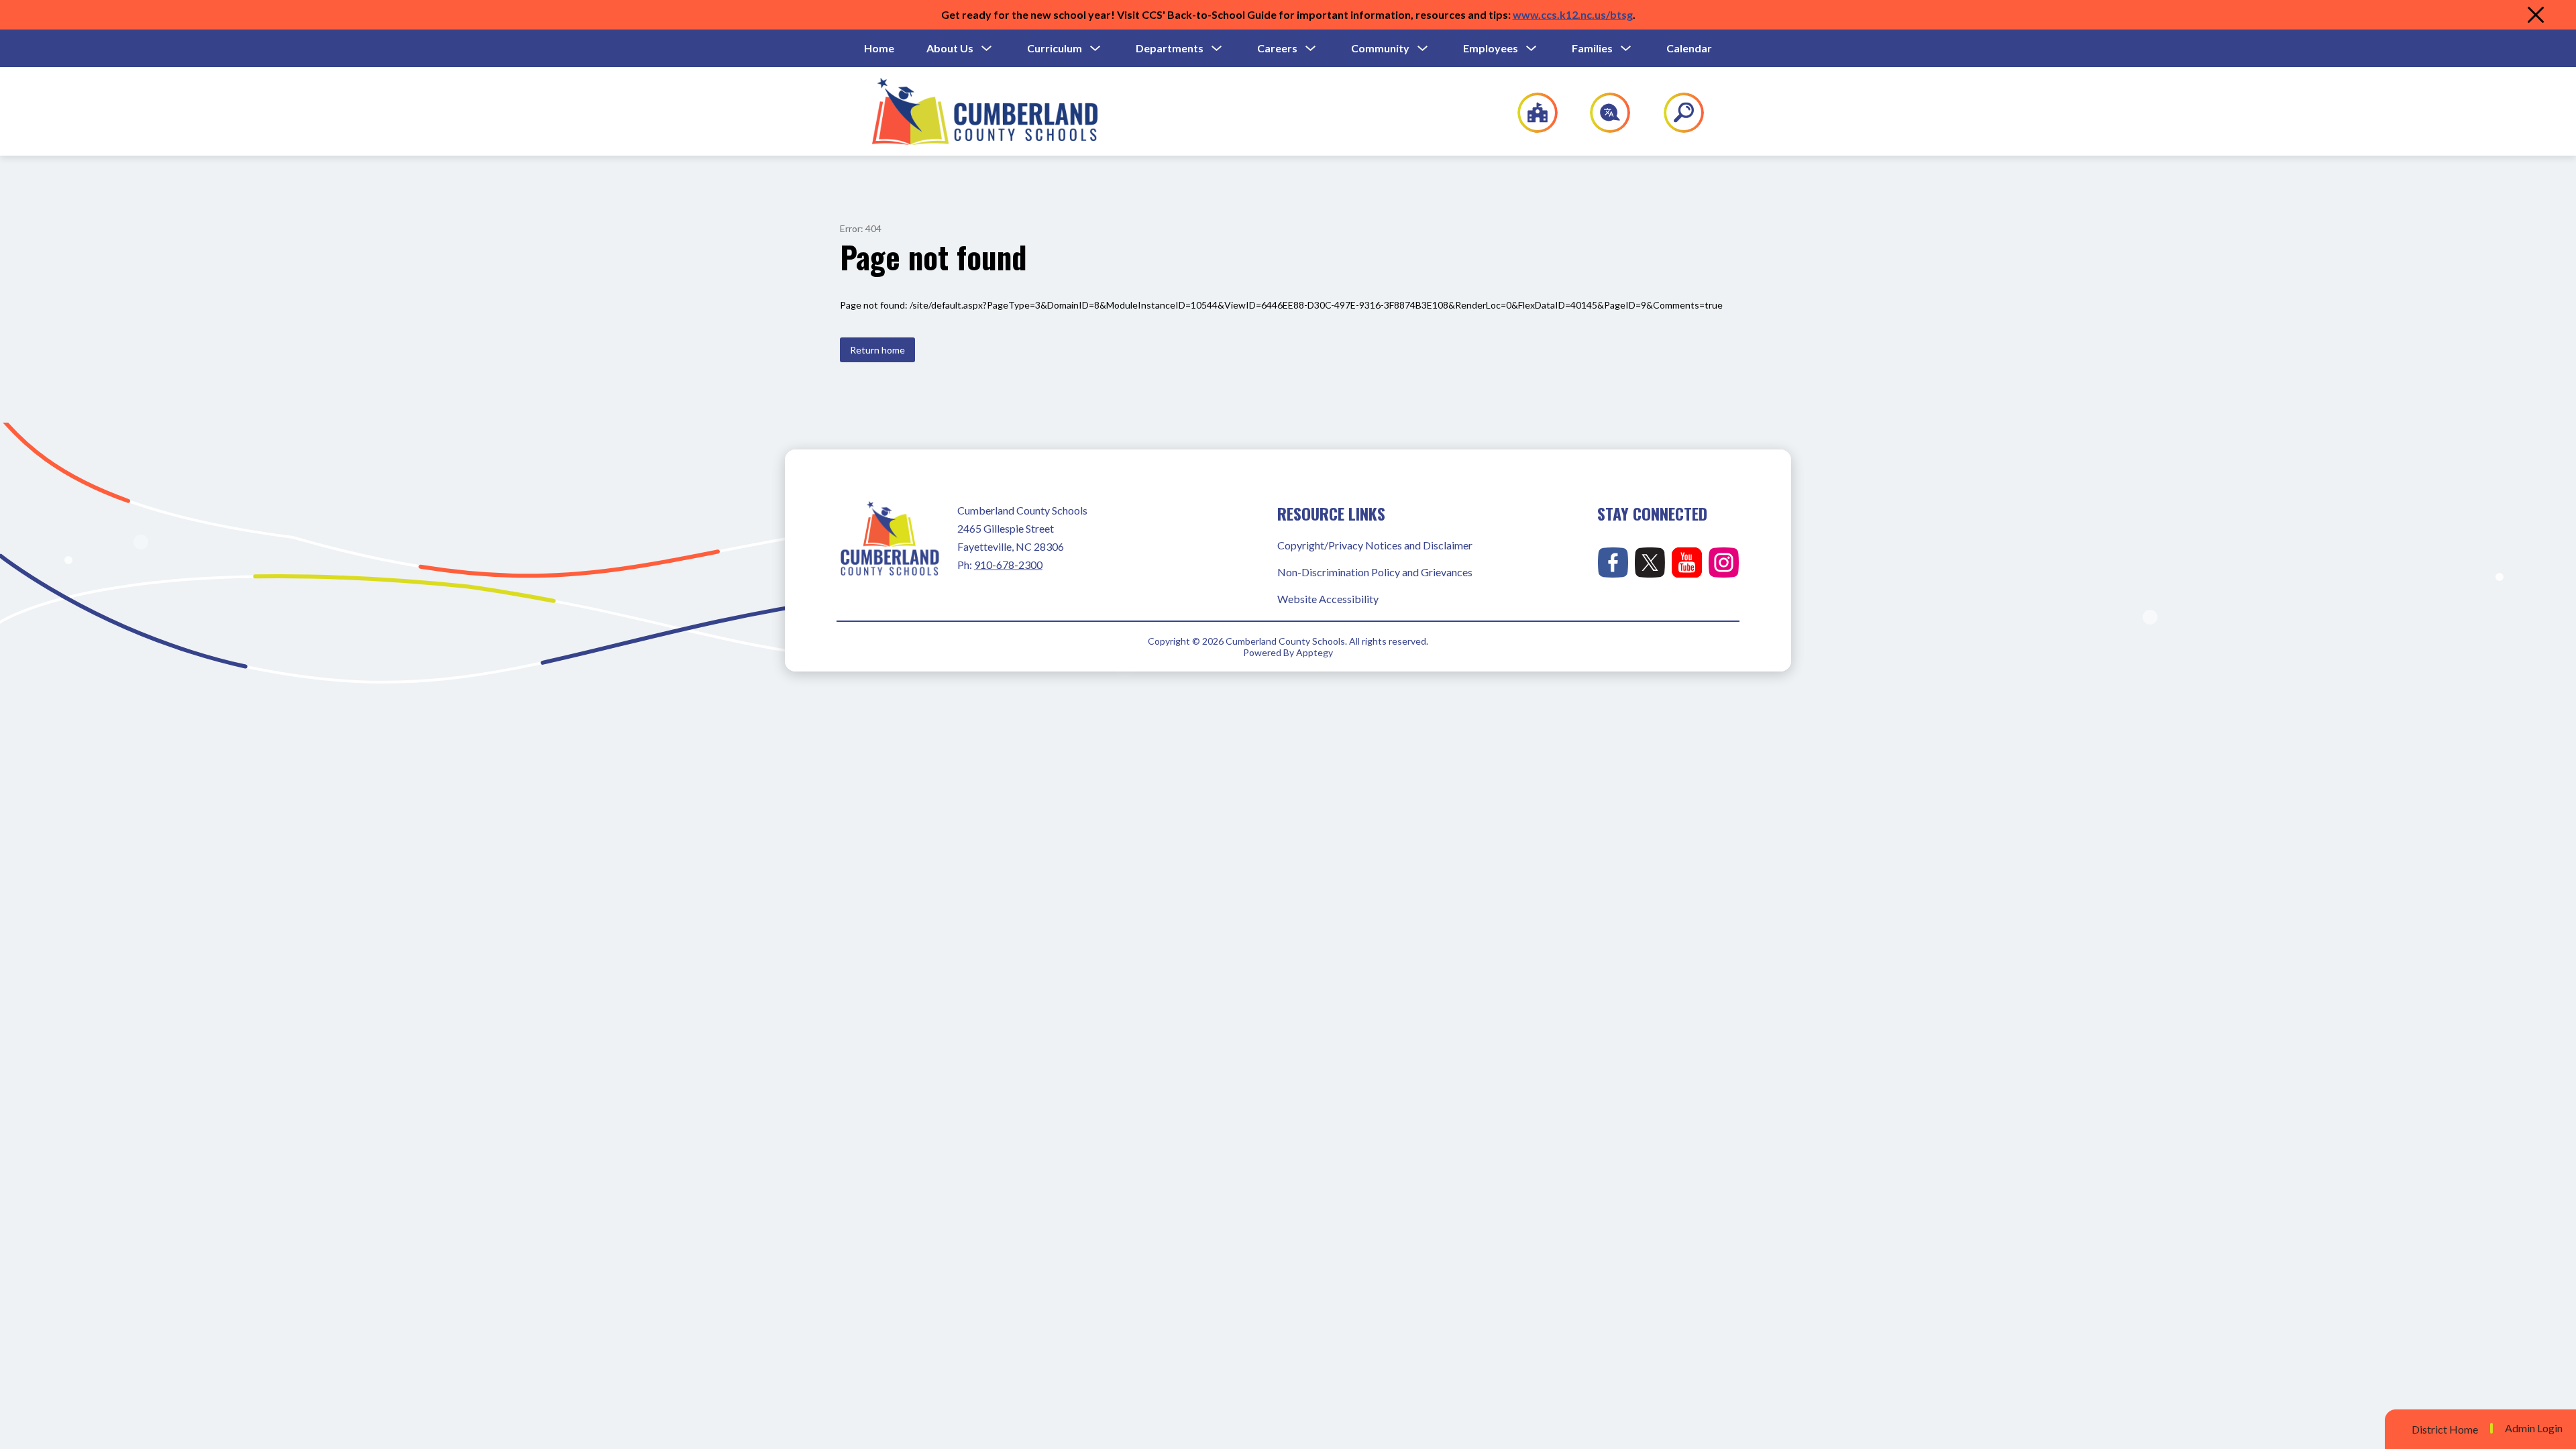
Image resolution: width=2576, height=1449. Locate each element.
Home (879, 48)
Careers (1277, 48)
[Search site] (1675, 113)
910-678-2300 (1008, 565)
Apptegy (1314, 652)
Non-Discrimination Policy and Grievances (1375, 572)
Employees (1491, 48)
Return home (877, 350)
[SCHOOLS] (1531, 113)
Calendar (1689, 48)
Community (1380, 48)
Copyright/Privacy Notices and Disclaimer (1375, 545)
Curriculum (1055, 48)
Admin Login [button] (2534, 1428)
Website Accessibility (1328, 599)
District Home (2445, 1429)
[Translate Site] (1602, 113)
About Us (950, 48)
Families (1592, 48)
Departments (1170, 48)
